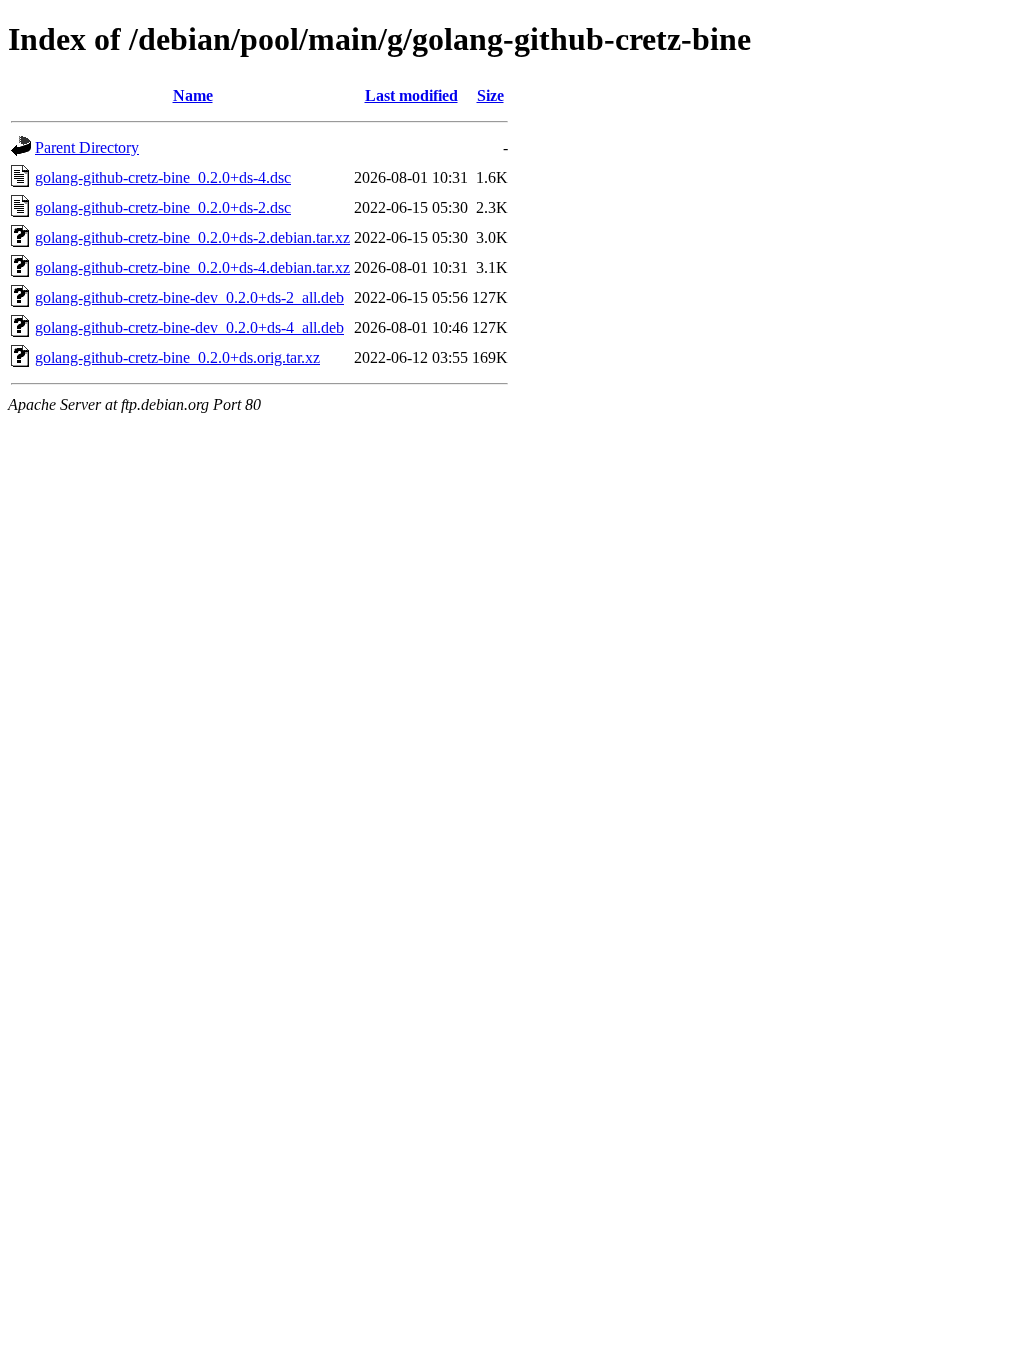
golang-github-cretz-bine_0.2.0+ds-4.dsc (163, 177)
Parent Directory (87, 147)
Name (193, 95)
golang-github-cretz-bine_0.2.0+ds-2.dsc (163, 207)
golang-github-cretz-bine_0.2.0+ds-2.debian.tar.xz (192, 237)
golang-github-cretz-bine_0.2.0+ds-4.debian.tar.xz (192, 267)
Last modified (411, 95)
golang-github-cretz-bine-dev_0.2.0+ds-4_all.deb (189, 327)
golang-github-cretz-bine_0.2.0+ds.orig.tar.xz (177, 357)
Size (490, 95)
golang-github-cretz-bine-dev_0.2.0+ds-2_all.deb (189, 297)
